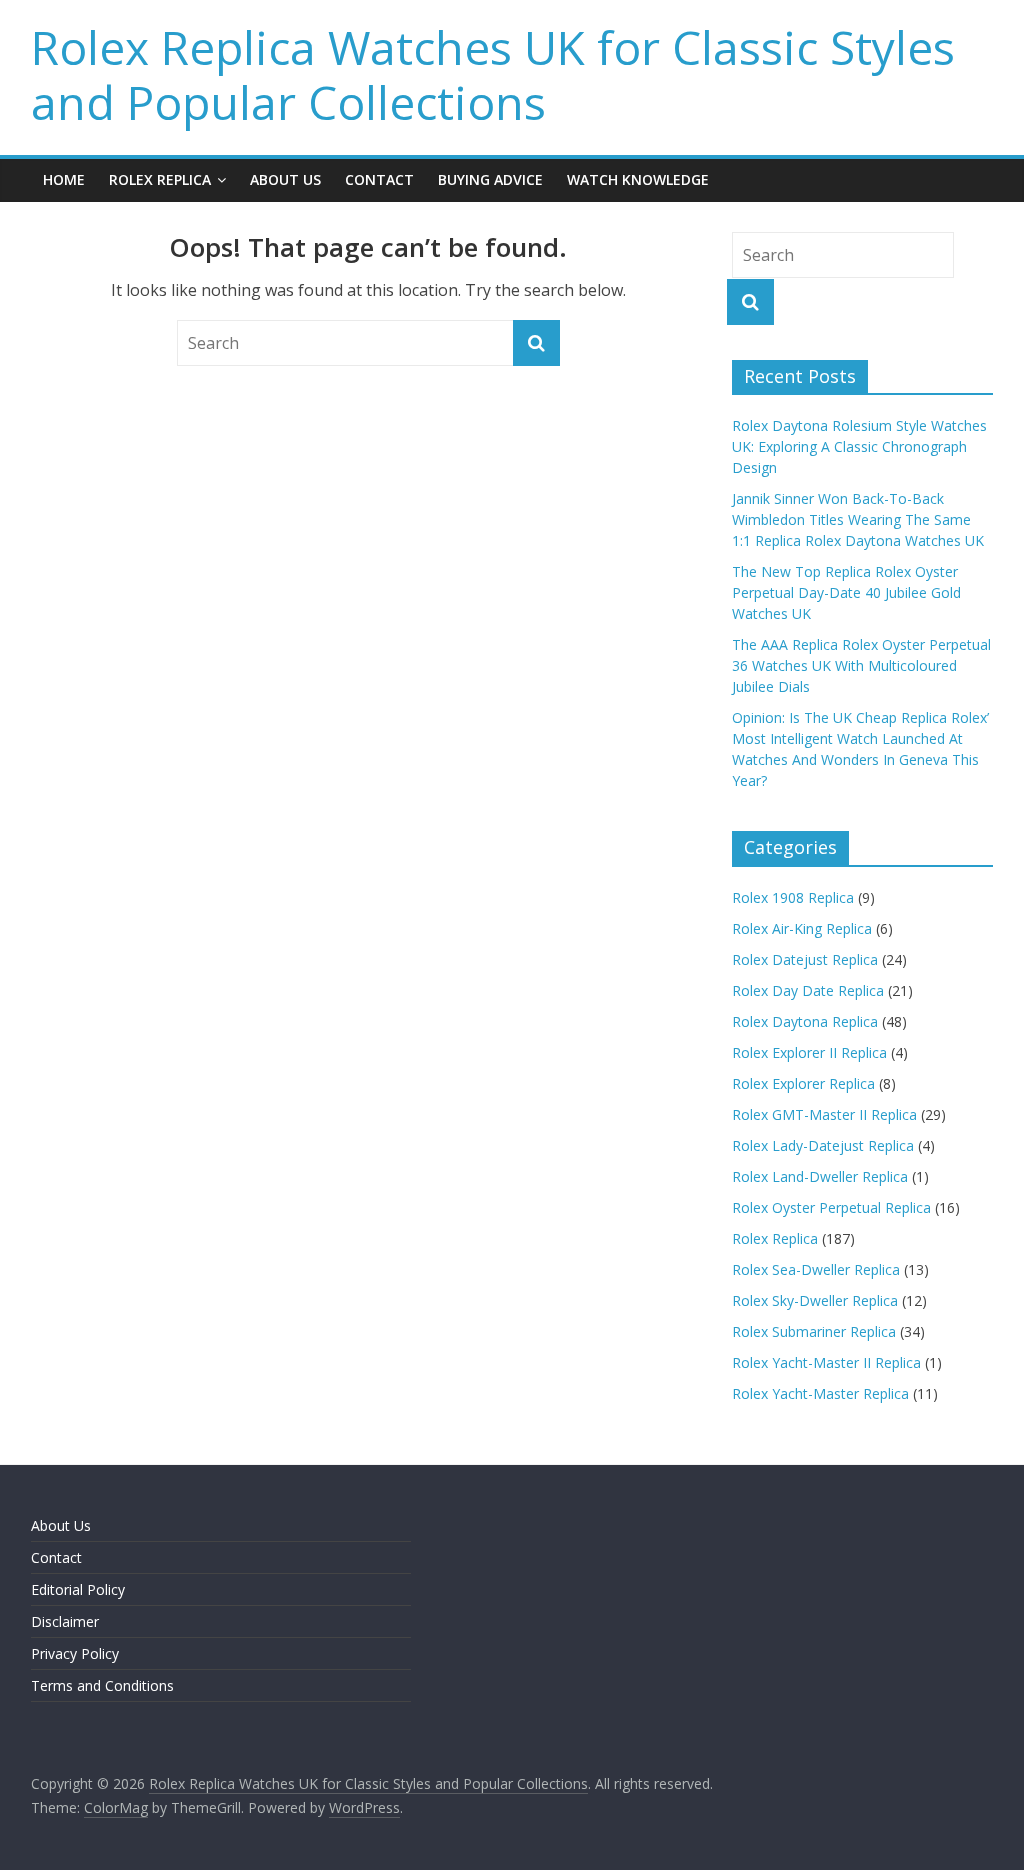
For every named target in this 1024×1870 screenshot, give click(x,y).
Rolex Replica (160, 179)
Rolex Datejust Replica (805, 959)
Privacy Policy (75, 1653)
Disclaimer (65, 1621)
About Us (285, 179)
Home (64, 179)
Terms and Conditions (102, 1685)
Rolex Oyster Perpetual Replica (831, 1207)
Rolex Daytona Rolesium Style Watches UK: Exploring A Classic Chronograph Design (859, 446)
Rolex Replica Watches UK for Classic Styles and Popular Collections (493, 74)
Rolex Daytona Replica (805, 1021)
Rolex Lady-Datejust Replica (823, 1145)
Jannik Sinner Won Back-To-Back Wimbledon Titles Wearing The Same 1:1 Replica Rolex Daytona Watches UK (858, 519)
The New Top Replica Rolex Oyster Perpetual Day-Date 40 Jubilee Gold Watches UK (846, 592)
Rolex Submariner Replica (814, 1331)
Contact (379, 179)
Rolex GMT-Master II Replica (824, 1114)
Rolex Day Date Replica (808, 990)
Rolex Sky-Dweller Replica (815, 1300)
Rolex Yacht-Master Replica (820, 1393)
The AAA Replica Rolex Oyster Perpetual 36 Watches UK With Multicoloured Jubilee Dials (861, 665)
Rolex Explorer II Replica (809, 1052)
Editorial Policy (78, 1589)
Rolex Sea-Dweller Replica (816, 1269)
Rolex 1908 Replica (793, 897)
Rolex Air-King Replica (802, 928)
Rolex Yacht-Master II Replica (826, 1362)
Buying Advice (490, 179)
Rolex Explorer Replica (803, 1083)
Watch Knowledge (638, 179)
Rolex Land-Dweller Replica (820, 1176)
